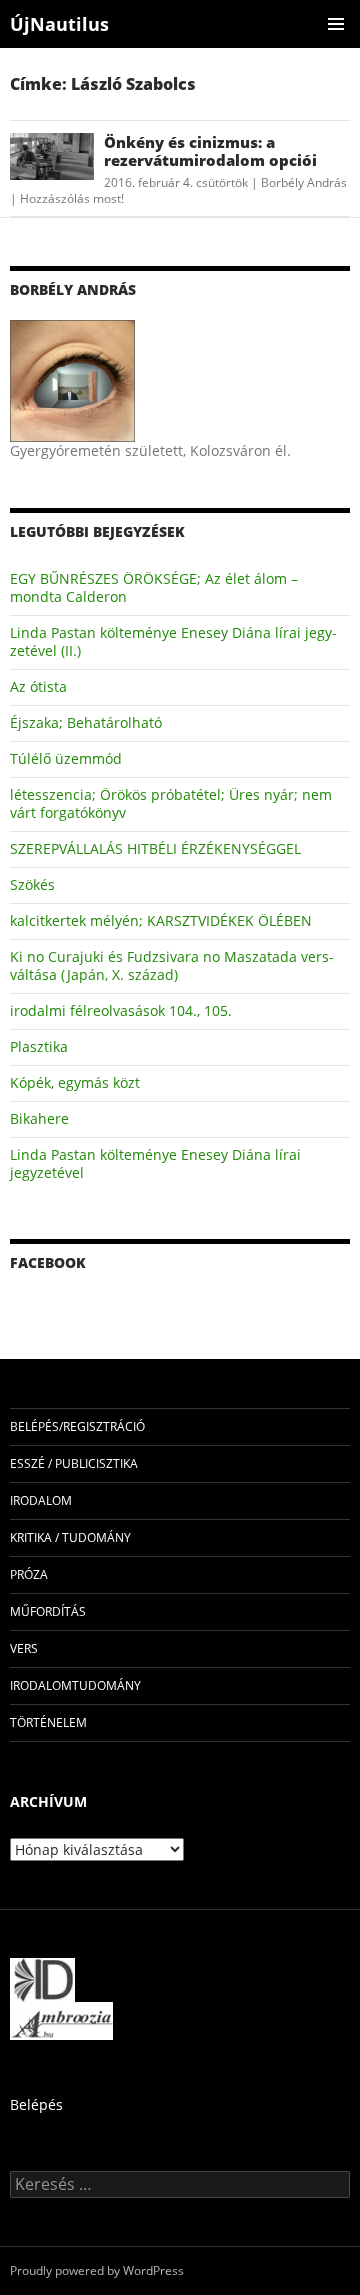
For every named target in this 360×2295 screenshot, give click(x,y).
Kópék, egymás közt (75, 1082)
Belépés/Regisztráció (77, 1426)
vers (24, 1648)
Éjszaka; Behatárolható (86, 722)
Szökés (32, 884)
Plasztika (39, 1046)
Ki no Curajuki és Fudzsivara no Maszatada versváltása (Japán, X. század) (172, 965)
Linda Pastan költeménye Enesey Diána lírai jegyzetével (155, 1163)
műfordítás (48, 1611)
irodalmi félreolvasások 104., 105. (121, 1010)
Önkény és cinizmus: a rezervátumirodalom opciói (210, 151)
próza (29, 1574)
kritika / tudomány (70, 1537)
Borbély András (304, 182)
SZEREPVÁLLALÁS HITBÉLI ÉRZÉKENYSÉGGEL (155, 848)
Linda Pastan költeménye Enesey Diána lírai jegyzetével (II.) (173, 641)
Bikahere (39, 1118)
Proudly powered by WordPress (97, 2270)
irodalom (41, 1500)
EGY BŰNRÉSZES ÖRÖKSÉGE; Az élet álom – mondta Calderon (154, 587)
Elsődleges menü (336, 24)
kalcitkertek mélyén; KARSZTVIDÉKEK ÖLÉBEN (161, 920)
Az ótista (38, 686)
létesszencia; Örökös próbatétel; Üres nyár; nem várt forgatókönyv (171, 803)
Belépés (36, 2104)
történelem (48, 1722)
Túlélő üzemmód (66, 758)
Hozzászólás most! (72, 198)
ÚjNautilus (59, 24)
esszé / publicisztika (74, 1463)
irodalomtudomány (75, 1685)
